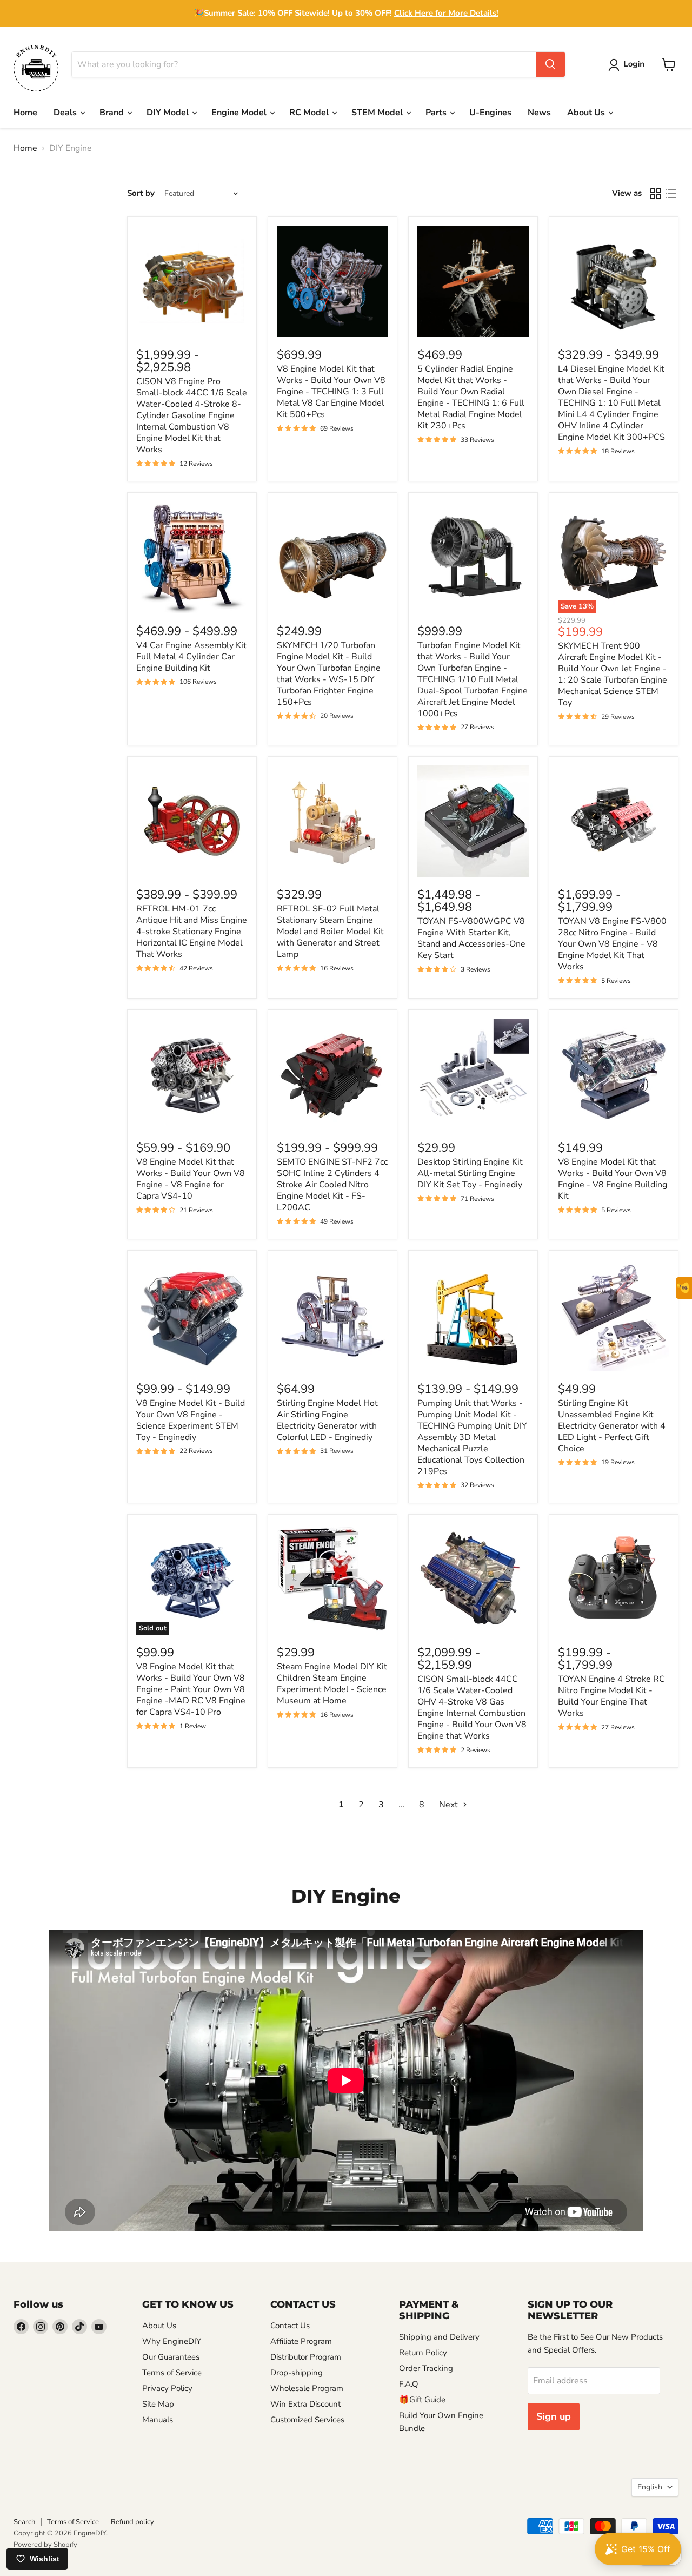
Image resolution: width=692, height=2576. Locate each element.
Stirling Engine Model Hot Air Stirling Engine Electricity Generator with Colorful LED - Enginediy (327, 1420)
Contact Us (290, 2326)
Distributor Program (306, 2357)
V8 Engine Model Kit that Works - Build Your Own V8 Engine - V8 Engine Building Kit (613, 1179)
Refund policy (132, 2522)
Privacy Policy (167, 2388)
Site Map (158, 2404)
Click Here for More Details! (446, 13)
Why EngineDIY (172, 2341)
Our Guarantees (171, 2357)
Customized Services (307, 2420)
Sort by (141, 193)
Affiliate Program (301, 2341)
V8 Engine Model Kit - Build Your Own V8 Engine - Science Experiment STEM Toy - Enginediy (191, 1420)
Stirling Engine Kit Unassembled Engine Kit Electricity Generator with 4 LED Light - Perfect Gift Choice (612, 1426)
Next (450, 1805)
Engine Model (240, 113)
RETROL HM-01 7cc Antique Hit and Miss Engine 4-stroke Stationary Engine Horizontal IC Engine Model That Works (192, 932)
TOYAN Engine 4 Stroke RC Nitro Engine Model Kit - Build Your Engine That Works (611, 1696)
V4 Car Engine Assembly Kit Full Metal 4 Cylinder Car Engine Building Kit (191, 657)
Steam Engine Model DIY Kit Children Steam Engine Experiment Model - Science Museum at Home (332, 1684)
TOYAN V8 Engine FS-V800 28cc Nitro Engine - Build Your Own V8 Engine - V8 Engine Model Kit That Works (612, 944)
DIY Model (169, 113)
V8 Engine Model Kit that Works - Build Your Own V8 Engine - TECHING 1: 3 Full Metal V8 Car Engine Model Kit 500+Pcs (331, 392)
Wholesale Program (307, 2388)
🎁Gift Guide (422, 2400)
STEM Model (378, 113)
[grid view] (656, 194)
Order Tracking (426, 2368)
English (650, 2487)
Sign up (554, 2416)
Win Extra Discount (305, 2404)
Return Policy (423, 2353)
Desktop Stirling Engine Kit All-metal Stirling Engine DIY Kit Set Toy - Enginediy (470, 1173)
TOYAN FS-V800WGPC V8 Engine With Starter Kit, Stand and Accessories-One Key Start (471, 938)
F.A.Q (409, 2384)
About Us (587, 113)
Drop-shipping (297, 2373)
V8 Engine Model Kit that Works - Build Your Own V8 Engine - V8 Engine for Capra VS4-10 (191, 1179)
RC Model (310, 113)
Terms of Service (172, 2373)
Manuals (158, 2420)
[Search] (550, 64)
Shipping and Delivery (439, 2337)
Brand (113, 113)
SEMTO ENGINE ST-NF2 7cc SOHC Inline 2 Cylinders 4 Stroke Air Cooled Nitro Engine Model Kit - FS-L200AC (332, 1185)
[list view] (671, 194)
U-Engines (490, 113)
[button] (628, 65)
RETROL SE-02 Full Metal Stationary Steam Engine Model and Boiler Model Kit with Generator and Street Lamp (330, 932)
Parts (437, 113)
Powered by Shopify (45, 2545)
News (539, 113)
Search (24, 2522)
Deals (66, 113)
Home (25, 113)
